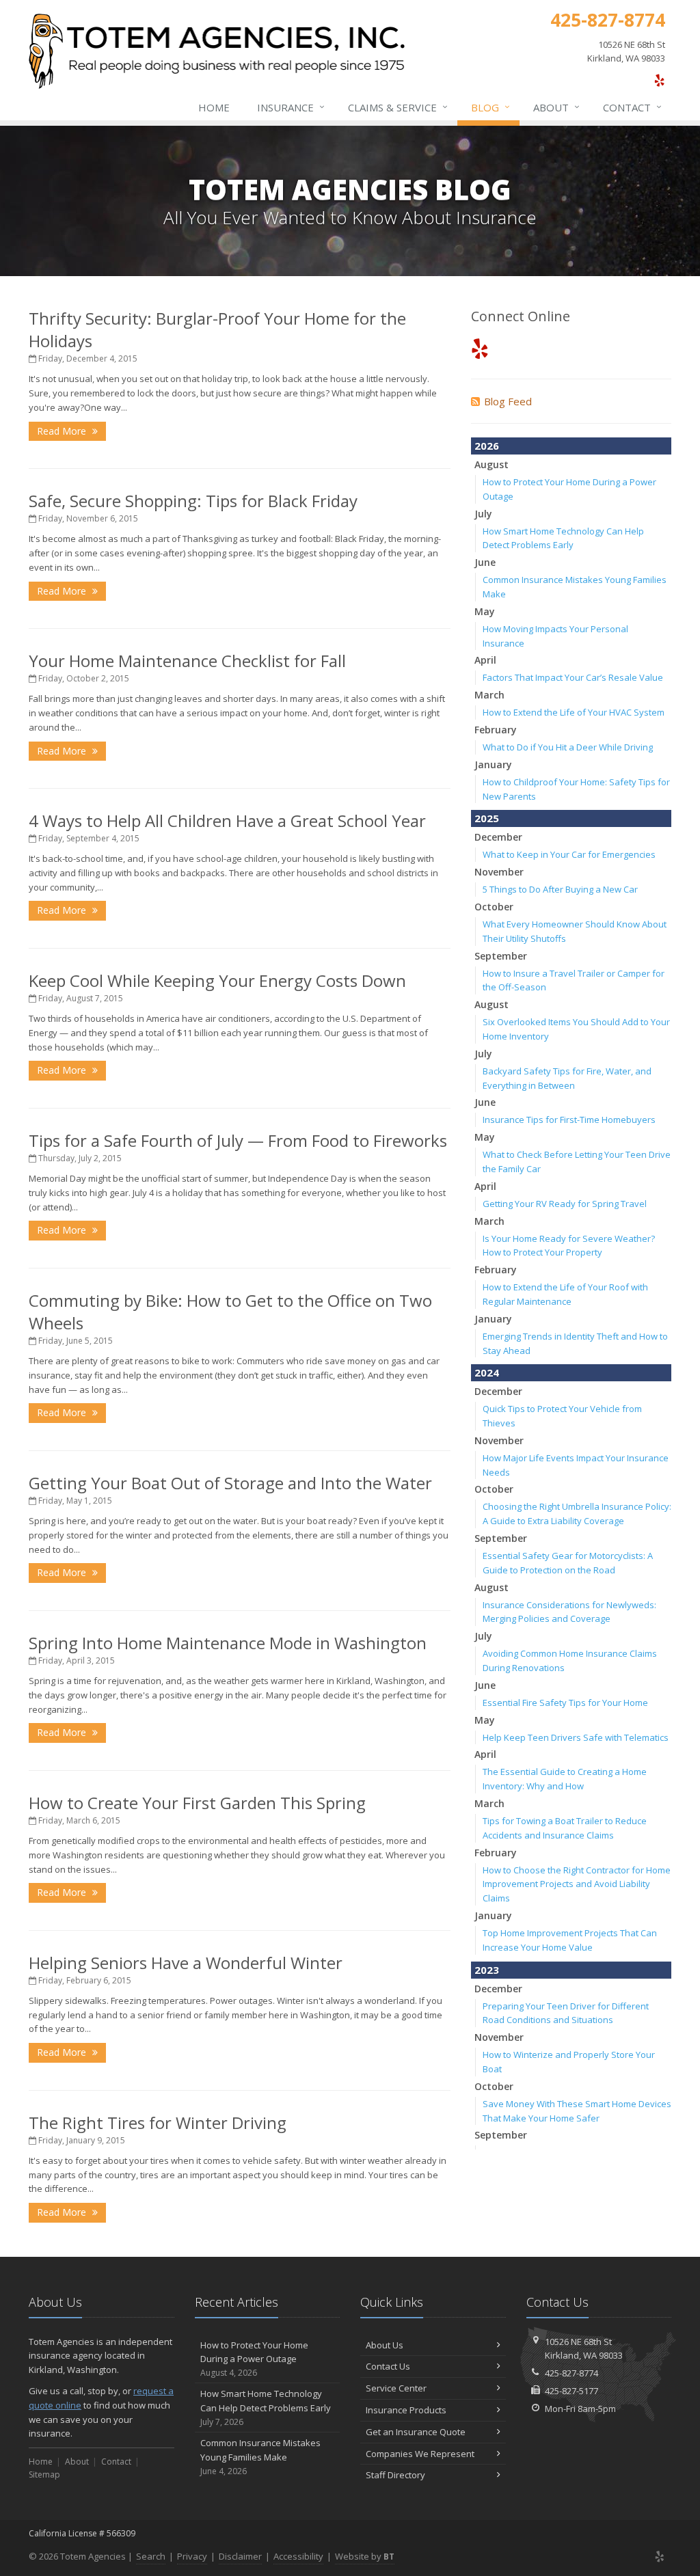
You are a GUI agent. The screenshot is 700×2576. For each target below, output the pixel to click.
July (483, 514)
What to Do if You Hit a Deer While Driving (568, 747)
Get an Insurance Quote (416, 2432)
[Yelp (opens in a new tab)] (659, 80)
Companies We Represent (420, 2454)
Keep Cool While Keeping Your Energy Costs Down (217, 980)
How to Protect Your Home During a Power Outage (254, 2359)
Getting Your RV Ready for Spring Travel (565, 1204)
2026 (487, 446)
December (498, 837)
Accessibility (298, 2556)
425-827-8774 (571, 2373)
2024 (487, 1372)
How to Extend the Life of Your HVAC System (574, 712)
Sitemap (44, 2475)
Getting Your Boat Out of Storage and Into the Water (230, 1483)
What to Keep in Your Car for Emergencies (569, 854)
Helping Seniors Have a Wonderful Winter (186, 1963)
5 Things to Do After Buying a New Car (560, 889)
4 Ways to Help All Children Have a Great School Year (227, 821)
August (492, 464)
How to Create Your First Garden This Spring (197, 1803)
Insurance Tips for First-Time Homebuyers (569, 1120)
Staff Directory (395, 2475)
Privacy (192, 2556)
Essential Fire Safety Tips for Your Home (565, 1703)
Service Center (396, 2388)
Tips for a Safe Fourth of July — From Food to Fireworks (238, 1140)
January (493, 764)
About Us (385, 2345)
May (485, 611)
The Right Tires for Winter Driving (158, 2123)
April (485, 660)
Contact (632, 107)
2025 (487, 818)
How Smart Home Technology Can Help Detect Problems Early (266, 2408)
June (485, 562)
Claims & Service (398, 107)
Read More (63, 431)
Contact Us (388, 2366)
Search (151, 2556)
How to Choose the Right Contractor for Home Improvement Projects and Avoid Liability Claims (577, 1884)
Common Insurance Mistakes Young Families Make (260, 2457)
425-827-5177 (571, 2391)
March (489, 695)
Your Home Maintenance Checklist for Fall (187, 661)
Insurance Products (406, 2410)
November (499, 872)
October (494, 907)
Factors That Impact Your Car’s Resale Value (573, 677)
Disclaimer (240, 2556)
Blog (490, 107)
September (501, 956)
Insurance (291, 107)
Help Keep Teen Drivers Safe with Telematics (576, 1737)
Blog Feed (508, 401)
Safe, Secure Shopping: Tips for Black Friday (193, 501)
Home (214, 107)
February (496, 730)
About (556, 107)
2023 (487, 1970)
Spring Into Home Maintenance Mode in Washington (228, 1643)
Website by (365, 2556)
